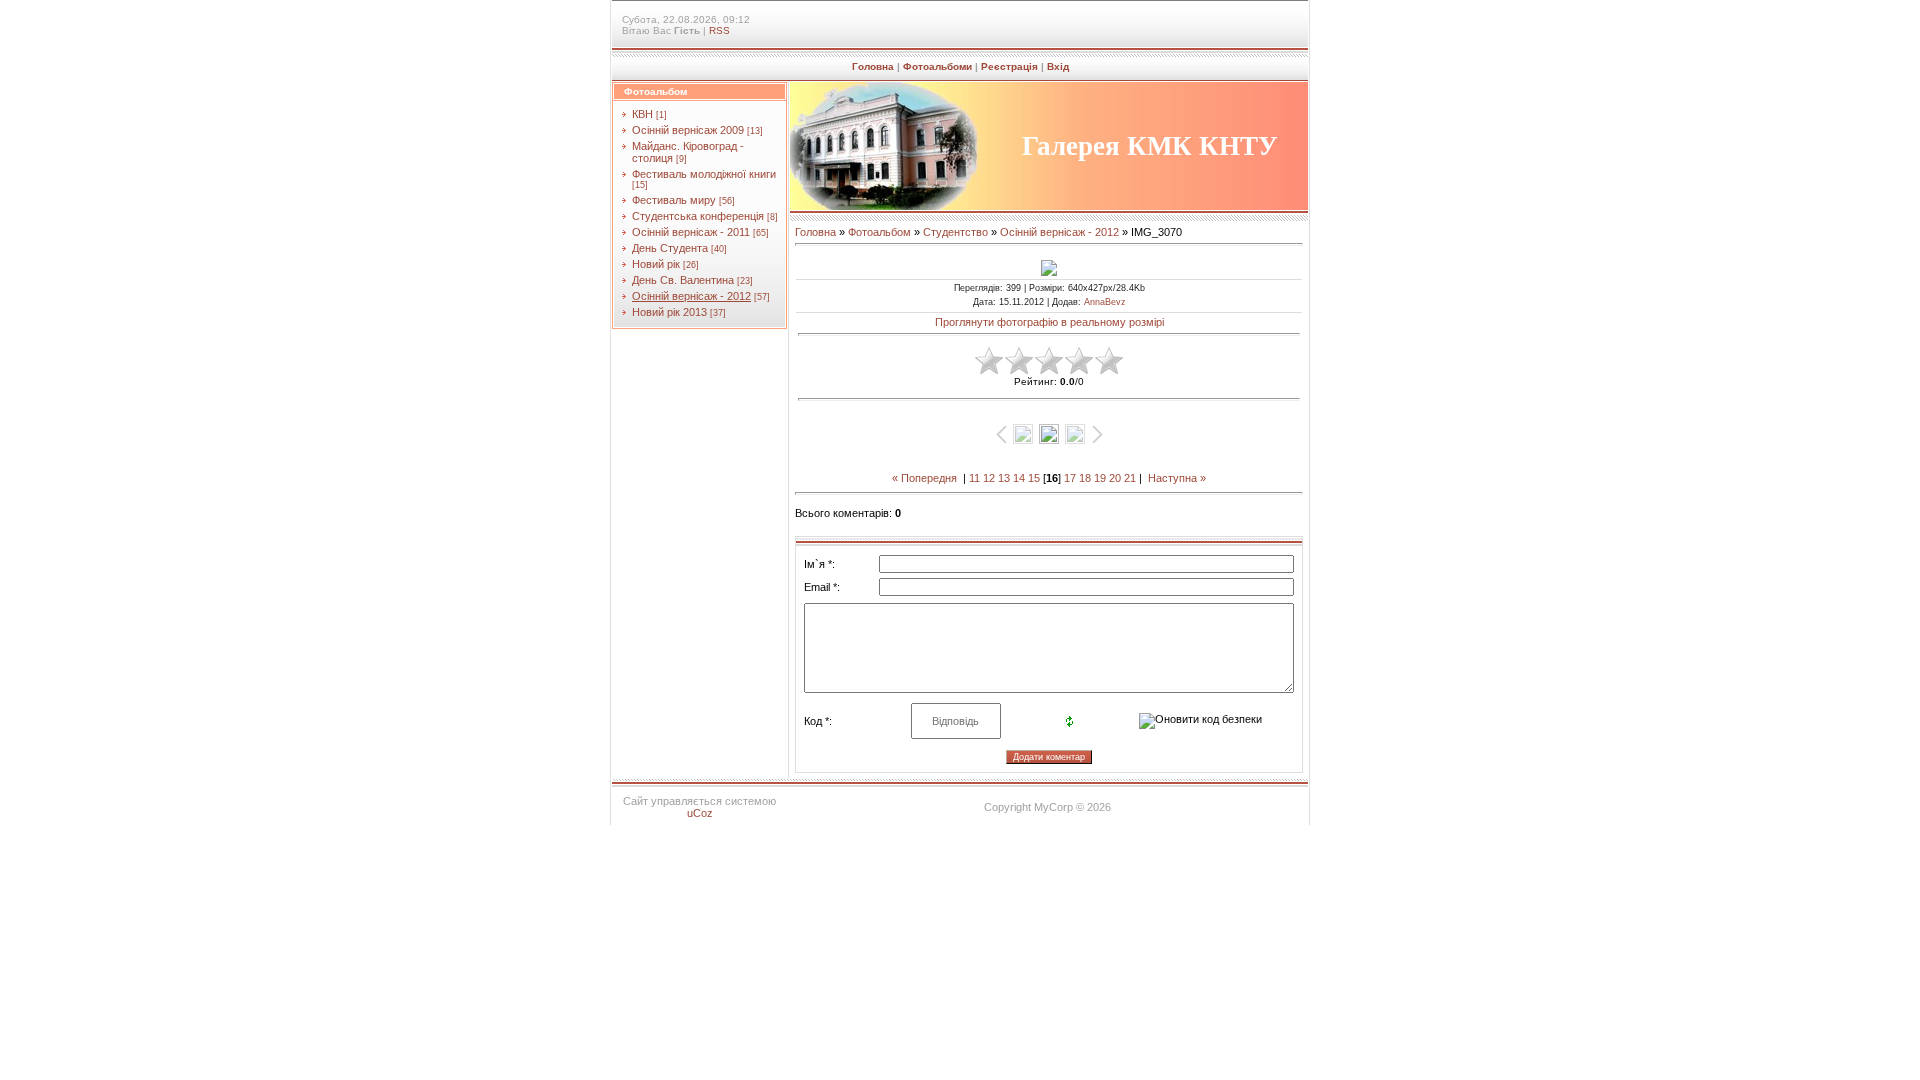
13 (1004, 478)
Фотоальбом (879, 232)
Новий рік (656, 264)
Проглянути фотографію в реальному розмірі (1049, 322)
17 (1070, 478)
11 (974, 478)
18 (1085, 478)
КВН (642, 114)
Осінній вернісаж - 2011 (691, 232)
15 (1034, 478)
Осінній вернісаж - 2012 (691, 296)
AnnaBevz (1105, 302)
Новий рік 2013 (669, 312)
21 (1130, 478)
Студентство (955, 232)
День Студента (670, 248)
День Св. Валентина (683, 280)
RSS (719, 30)
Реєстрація (1009, 66)
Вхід (1058, 66)
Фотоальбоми (937, 66)
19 (1100, 478)
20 (1115, 478)
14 (1019, 478)
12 (989, 478)
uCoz (700, 813)
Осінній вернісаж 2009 (688, 130)
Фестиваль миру (674, 200)
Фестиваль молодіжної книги (704, 174)
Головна (873, 66)
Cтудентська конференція (698, 216)
